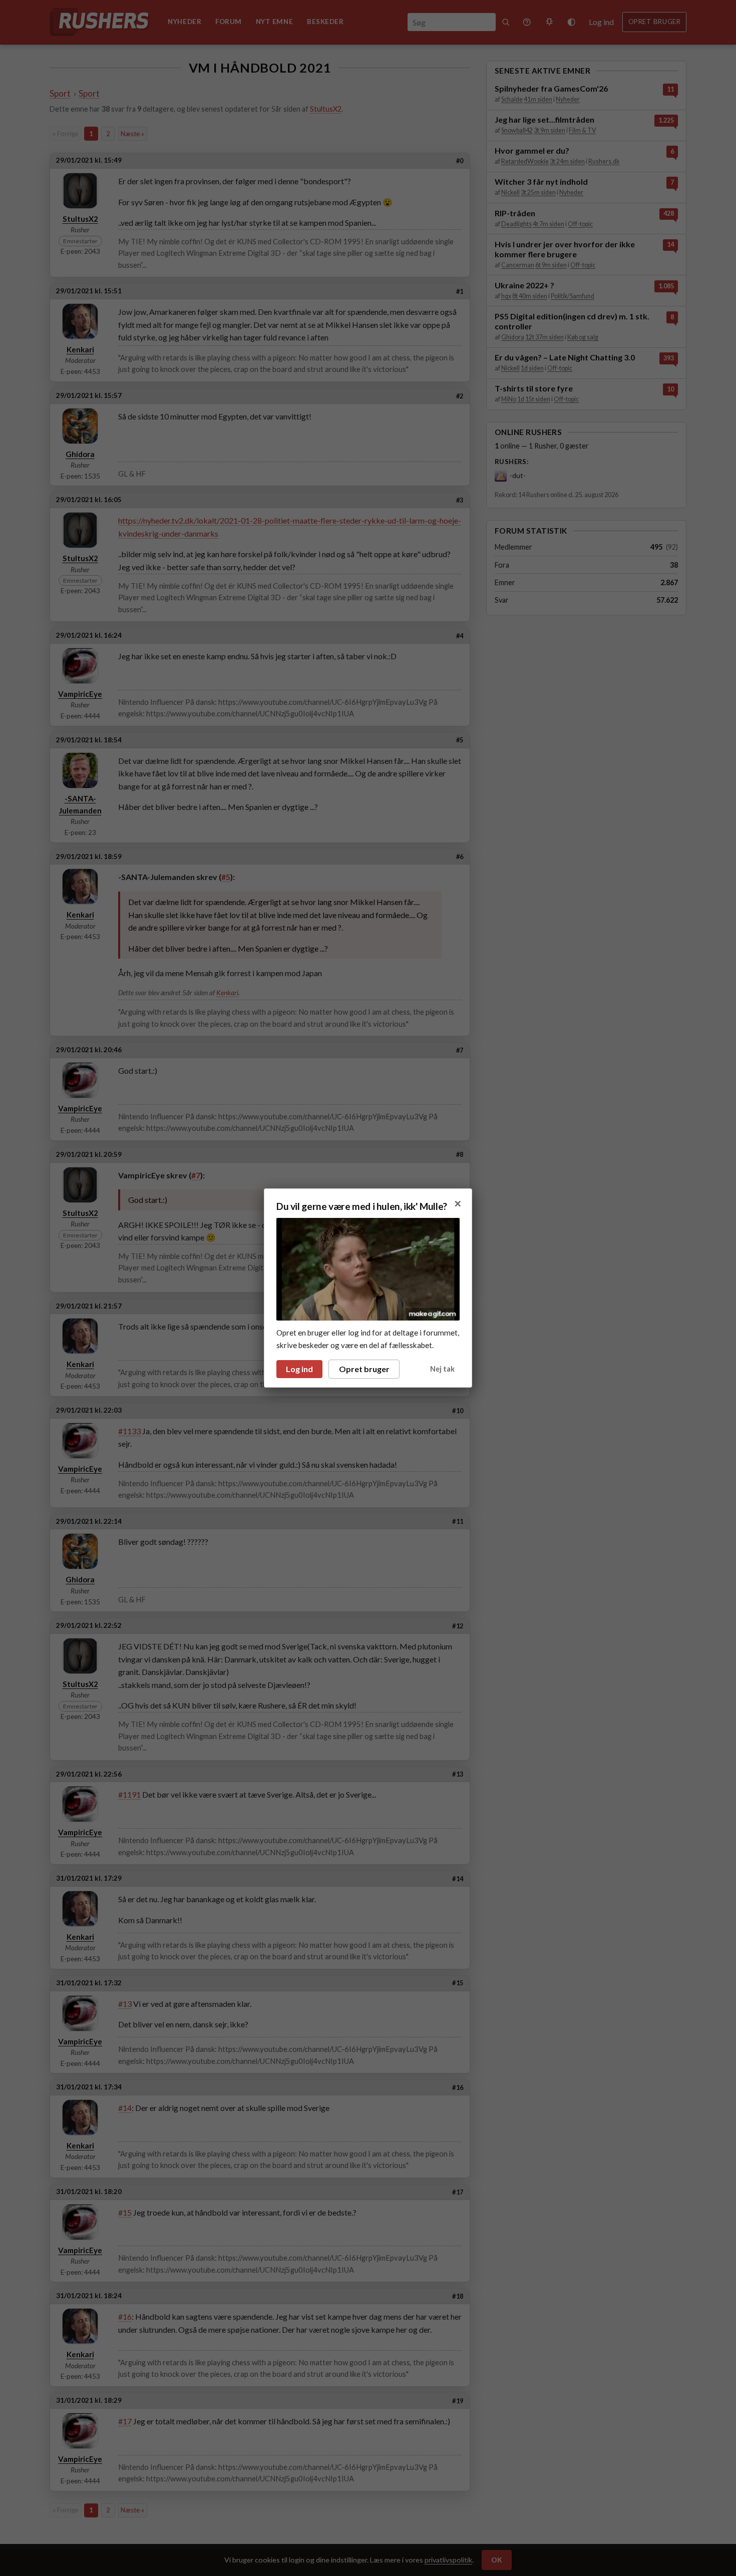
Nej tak (442, 1369)
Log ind (299, 1369)
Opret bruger (364, 1369)
